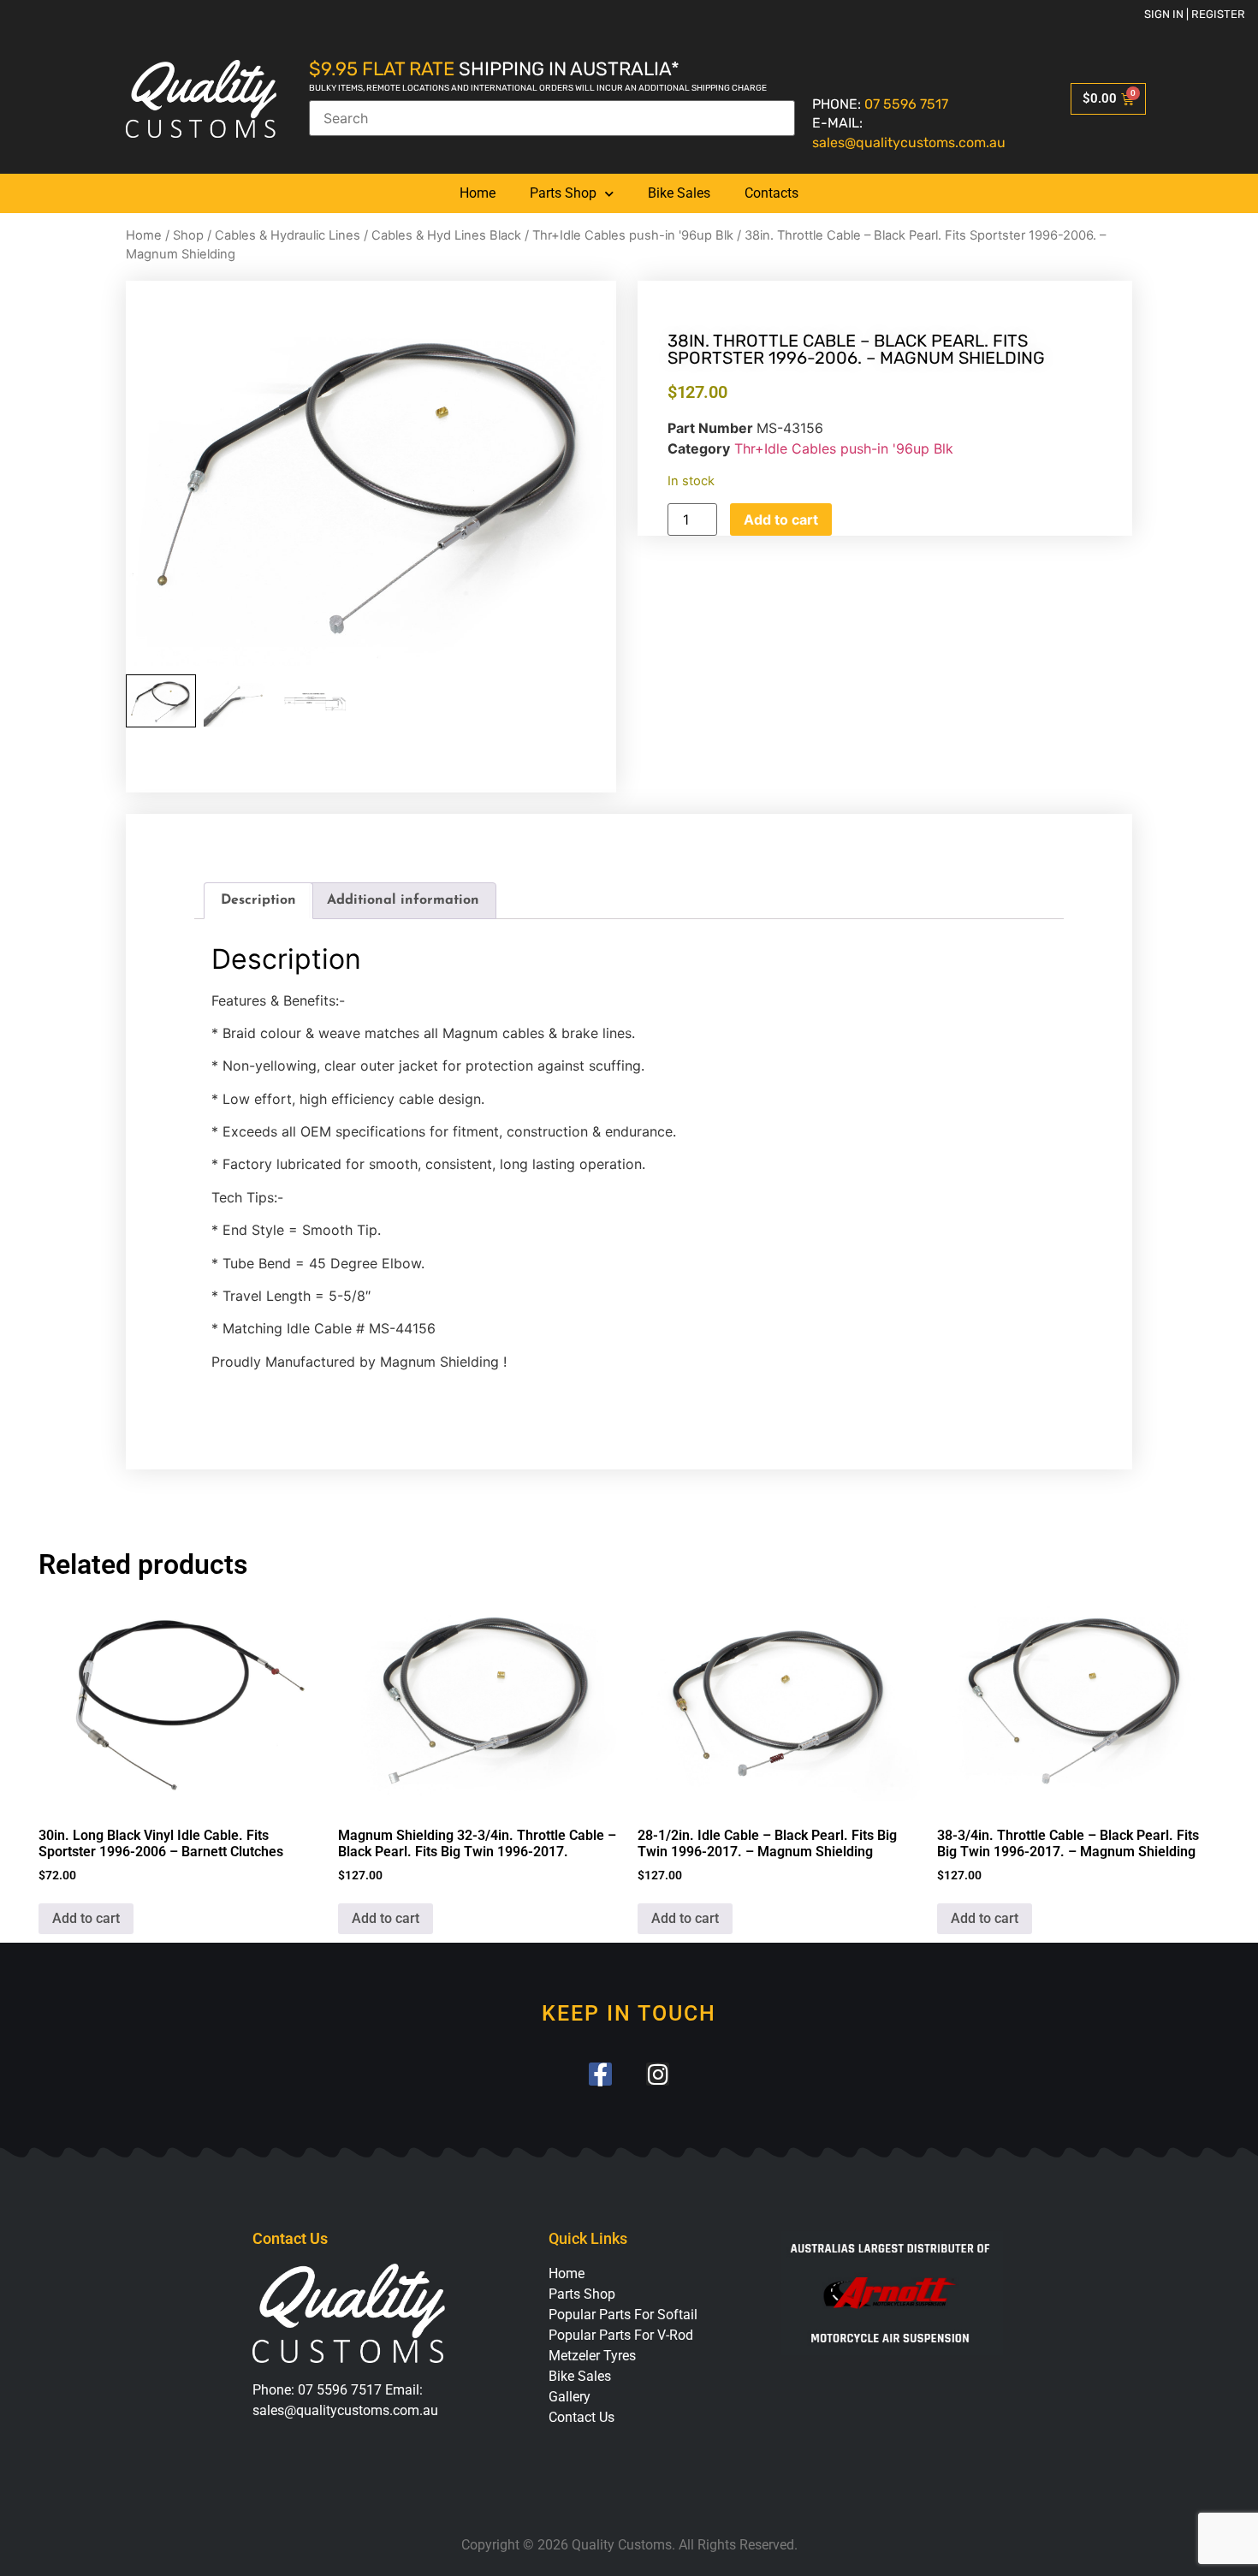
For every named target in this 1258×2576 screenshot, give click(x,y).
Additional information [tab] (403, 900)
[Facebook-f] (600, 2074)
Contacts (771, 193)
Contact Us (582, 2417)
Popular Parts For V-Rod (621, 2335)
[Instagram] (658, 2074)
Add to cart (781, 519)
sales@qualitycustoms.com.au (909, 142)
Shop (188, 235)
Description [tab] (258, 900)
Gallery (570, 2397)
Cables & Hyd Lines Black (446, 235)
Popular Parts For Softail (623, 2315)
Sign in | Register (1195, 14)
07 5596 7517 (906, 104)
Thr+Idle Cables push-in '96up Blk (633, 235)
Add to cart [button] (86, 1918)
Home (478, 193)
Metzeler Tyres (592, 2356)
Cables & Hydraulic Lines (288, 235)
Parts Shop (563, 193)
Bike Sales (679, 193)
